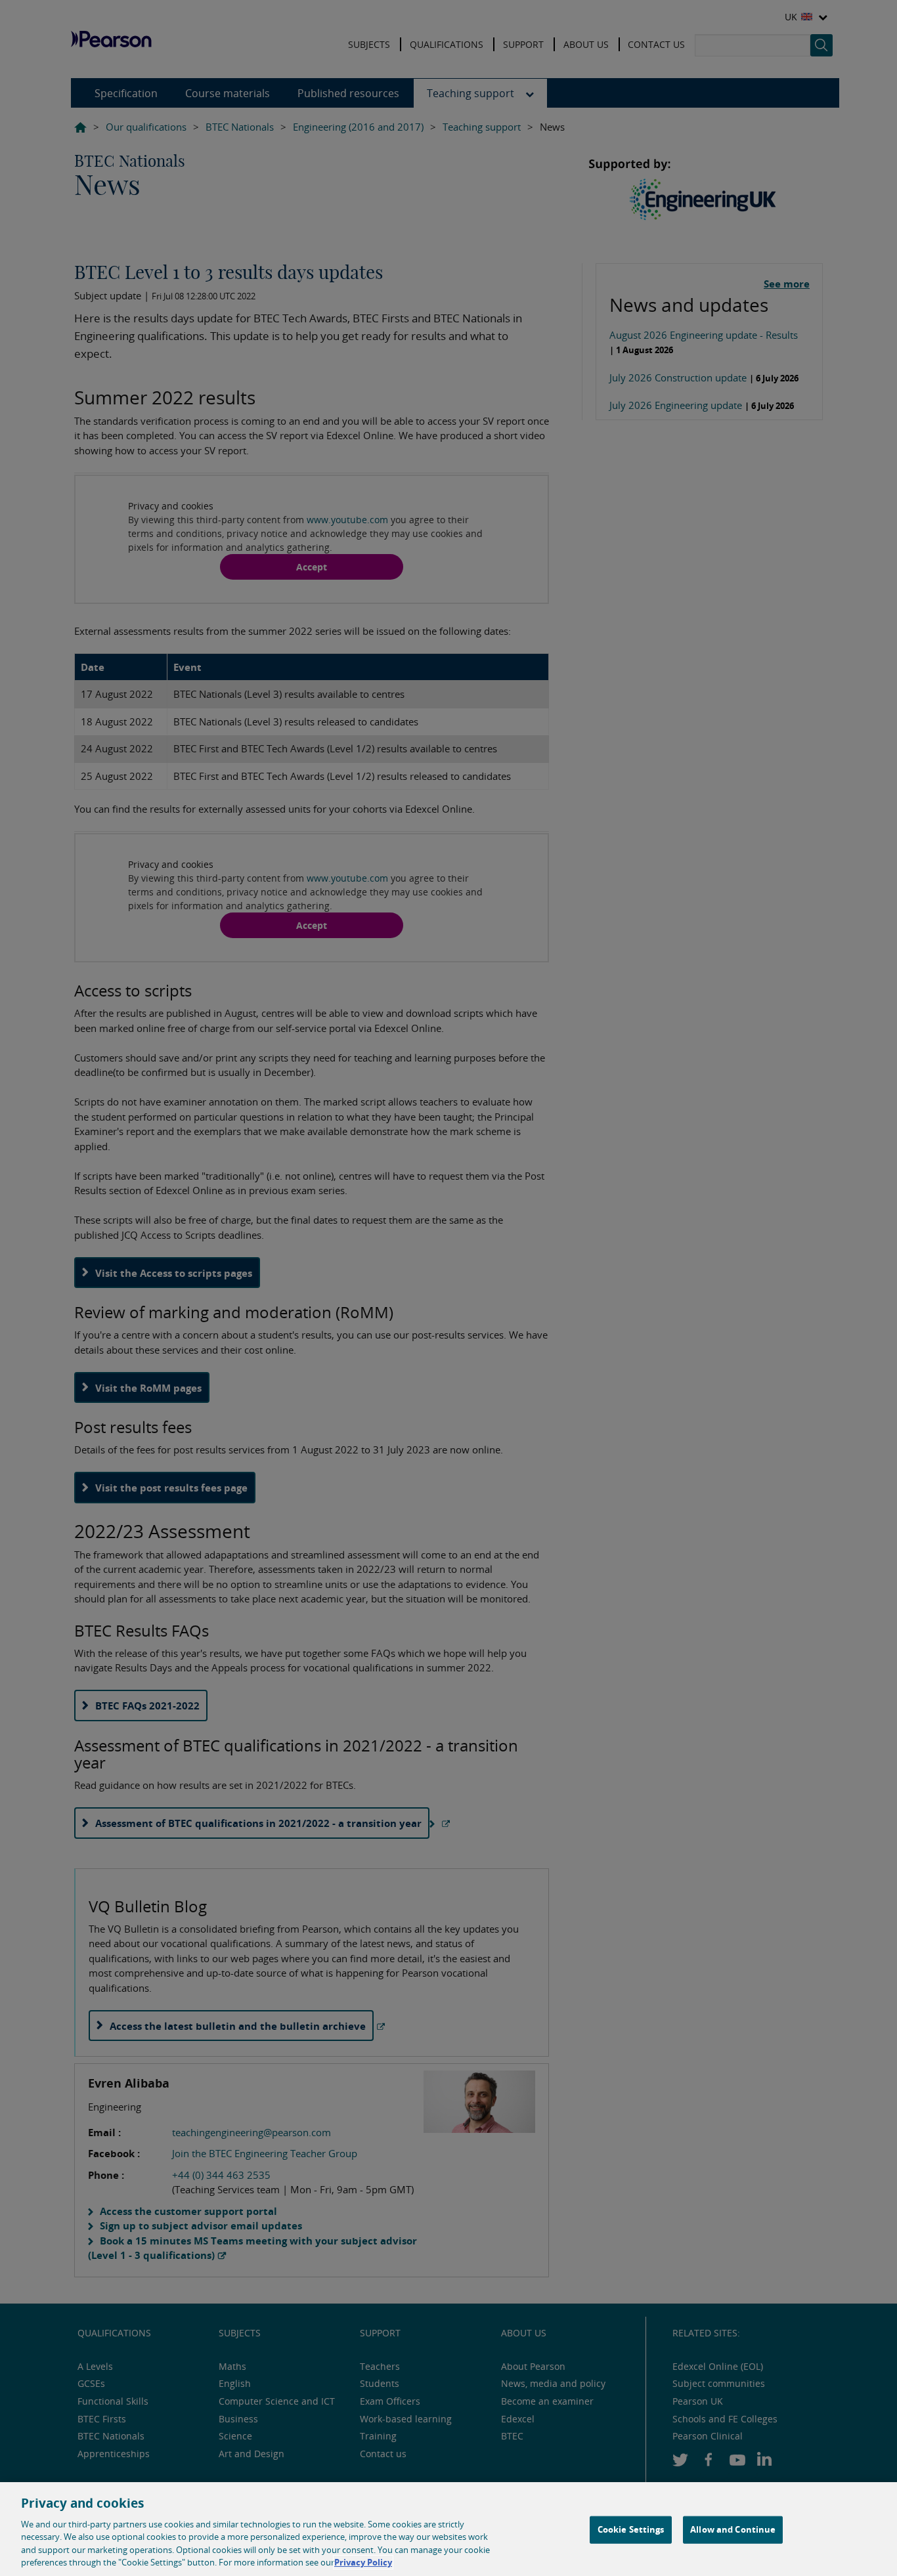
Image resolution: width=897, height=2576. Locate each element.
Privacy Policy (363, 2562)
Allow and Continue (733, 2529)
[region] (448, 2529)
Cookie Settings (631, 2529)
